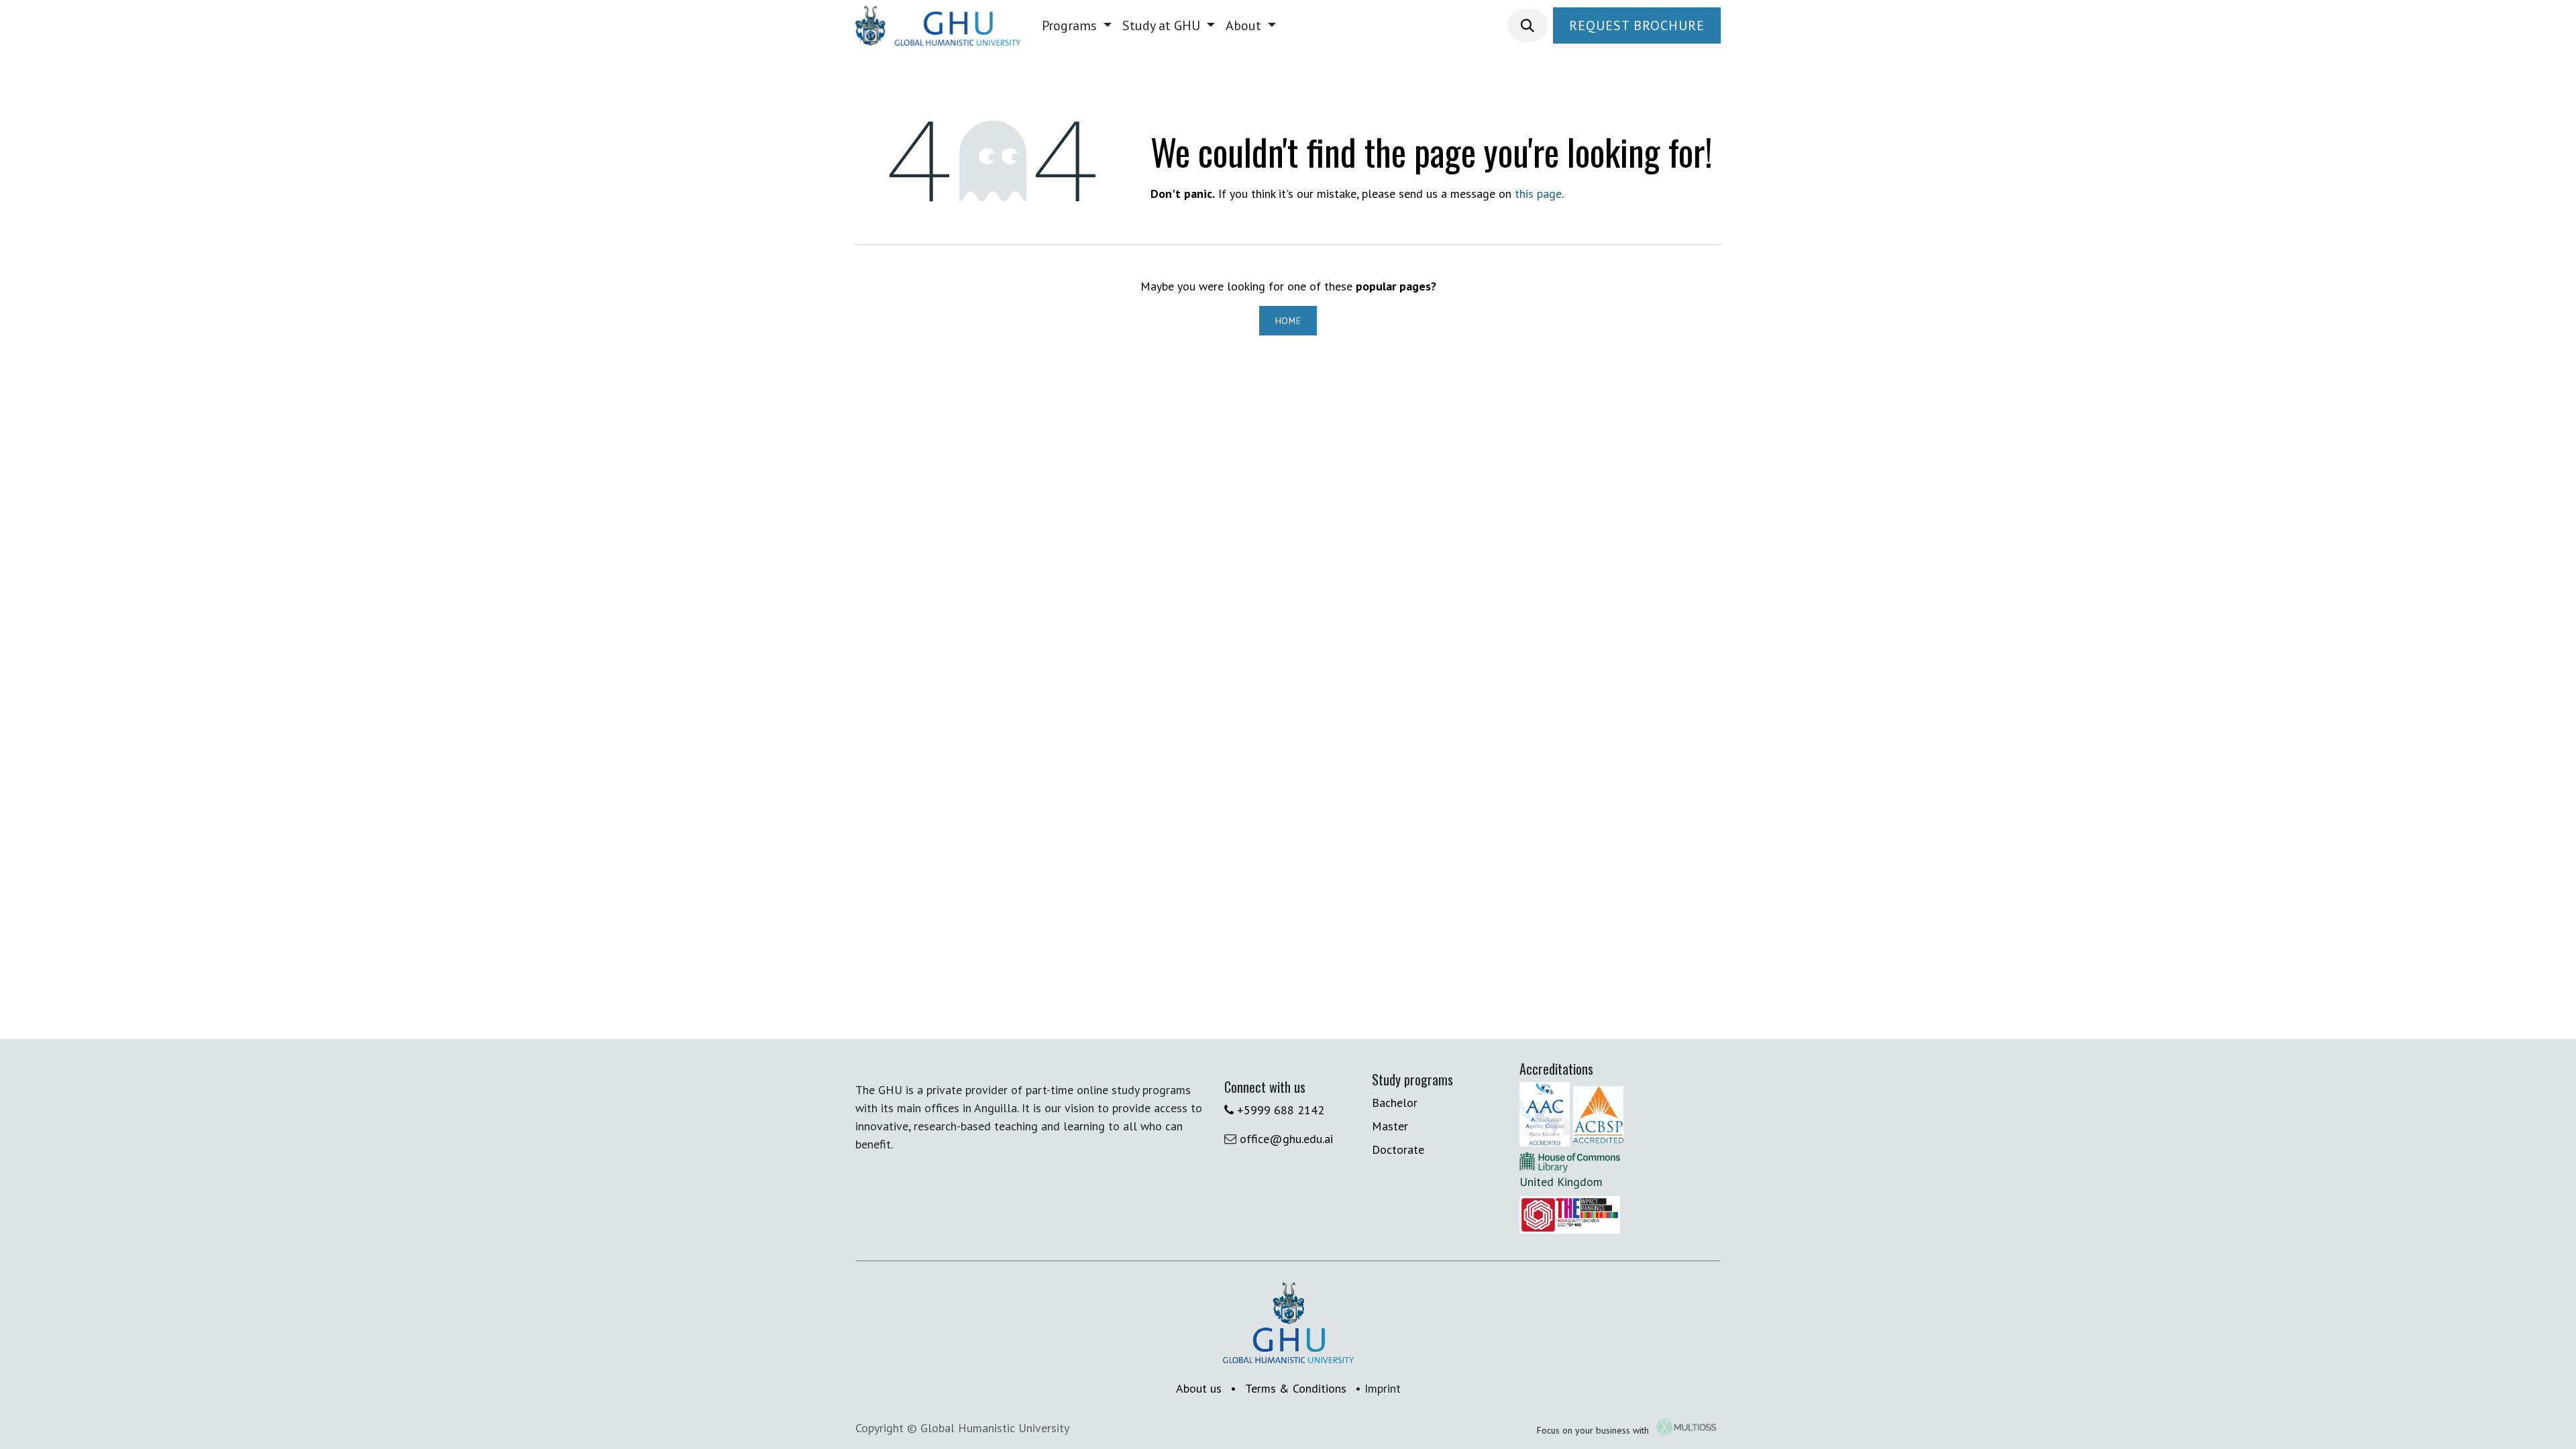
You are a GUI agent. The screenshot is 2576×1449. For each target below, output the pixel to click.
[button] (1527, 25)
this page (1538, 194)
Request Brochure (1637, 25)
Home (1288, 321)
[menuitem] (1077, 25)
